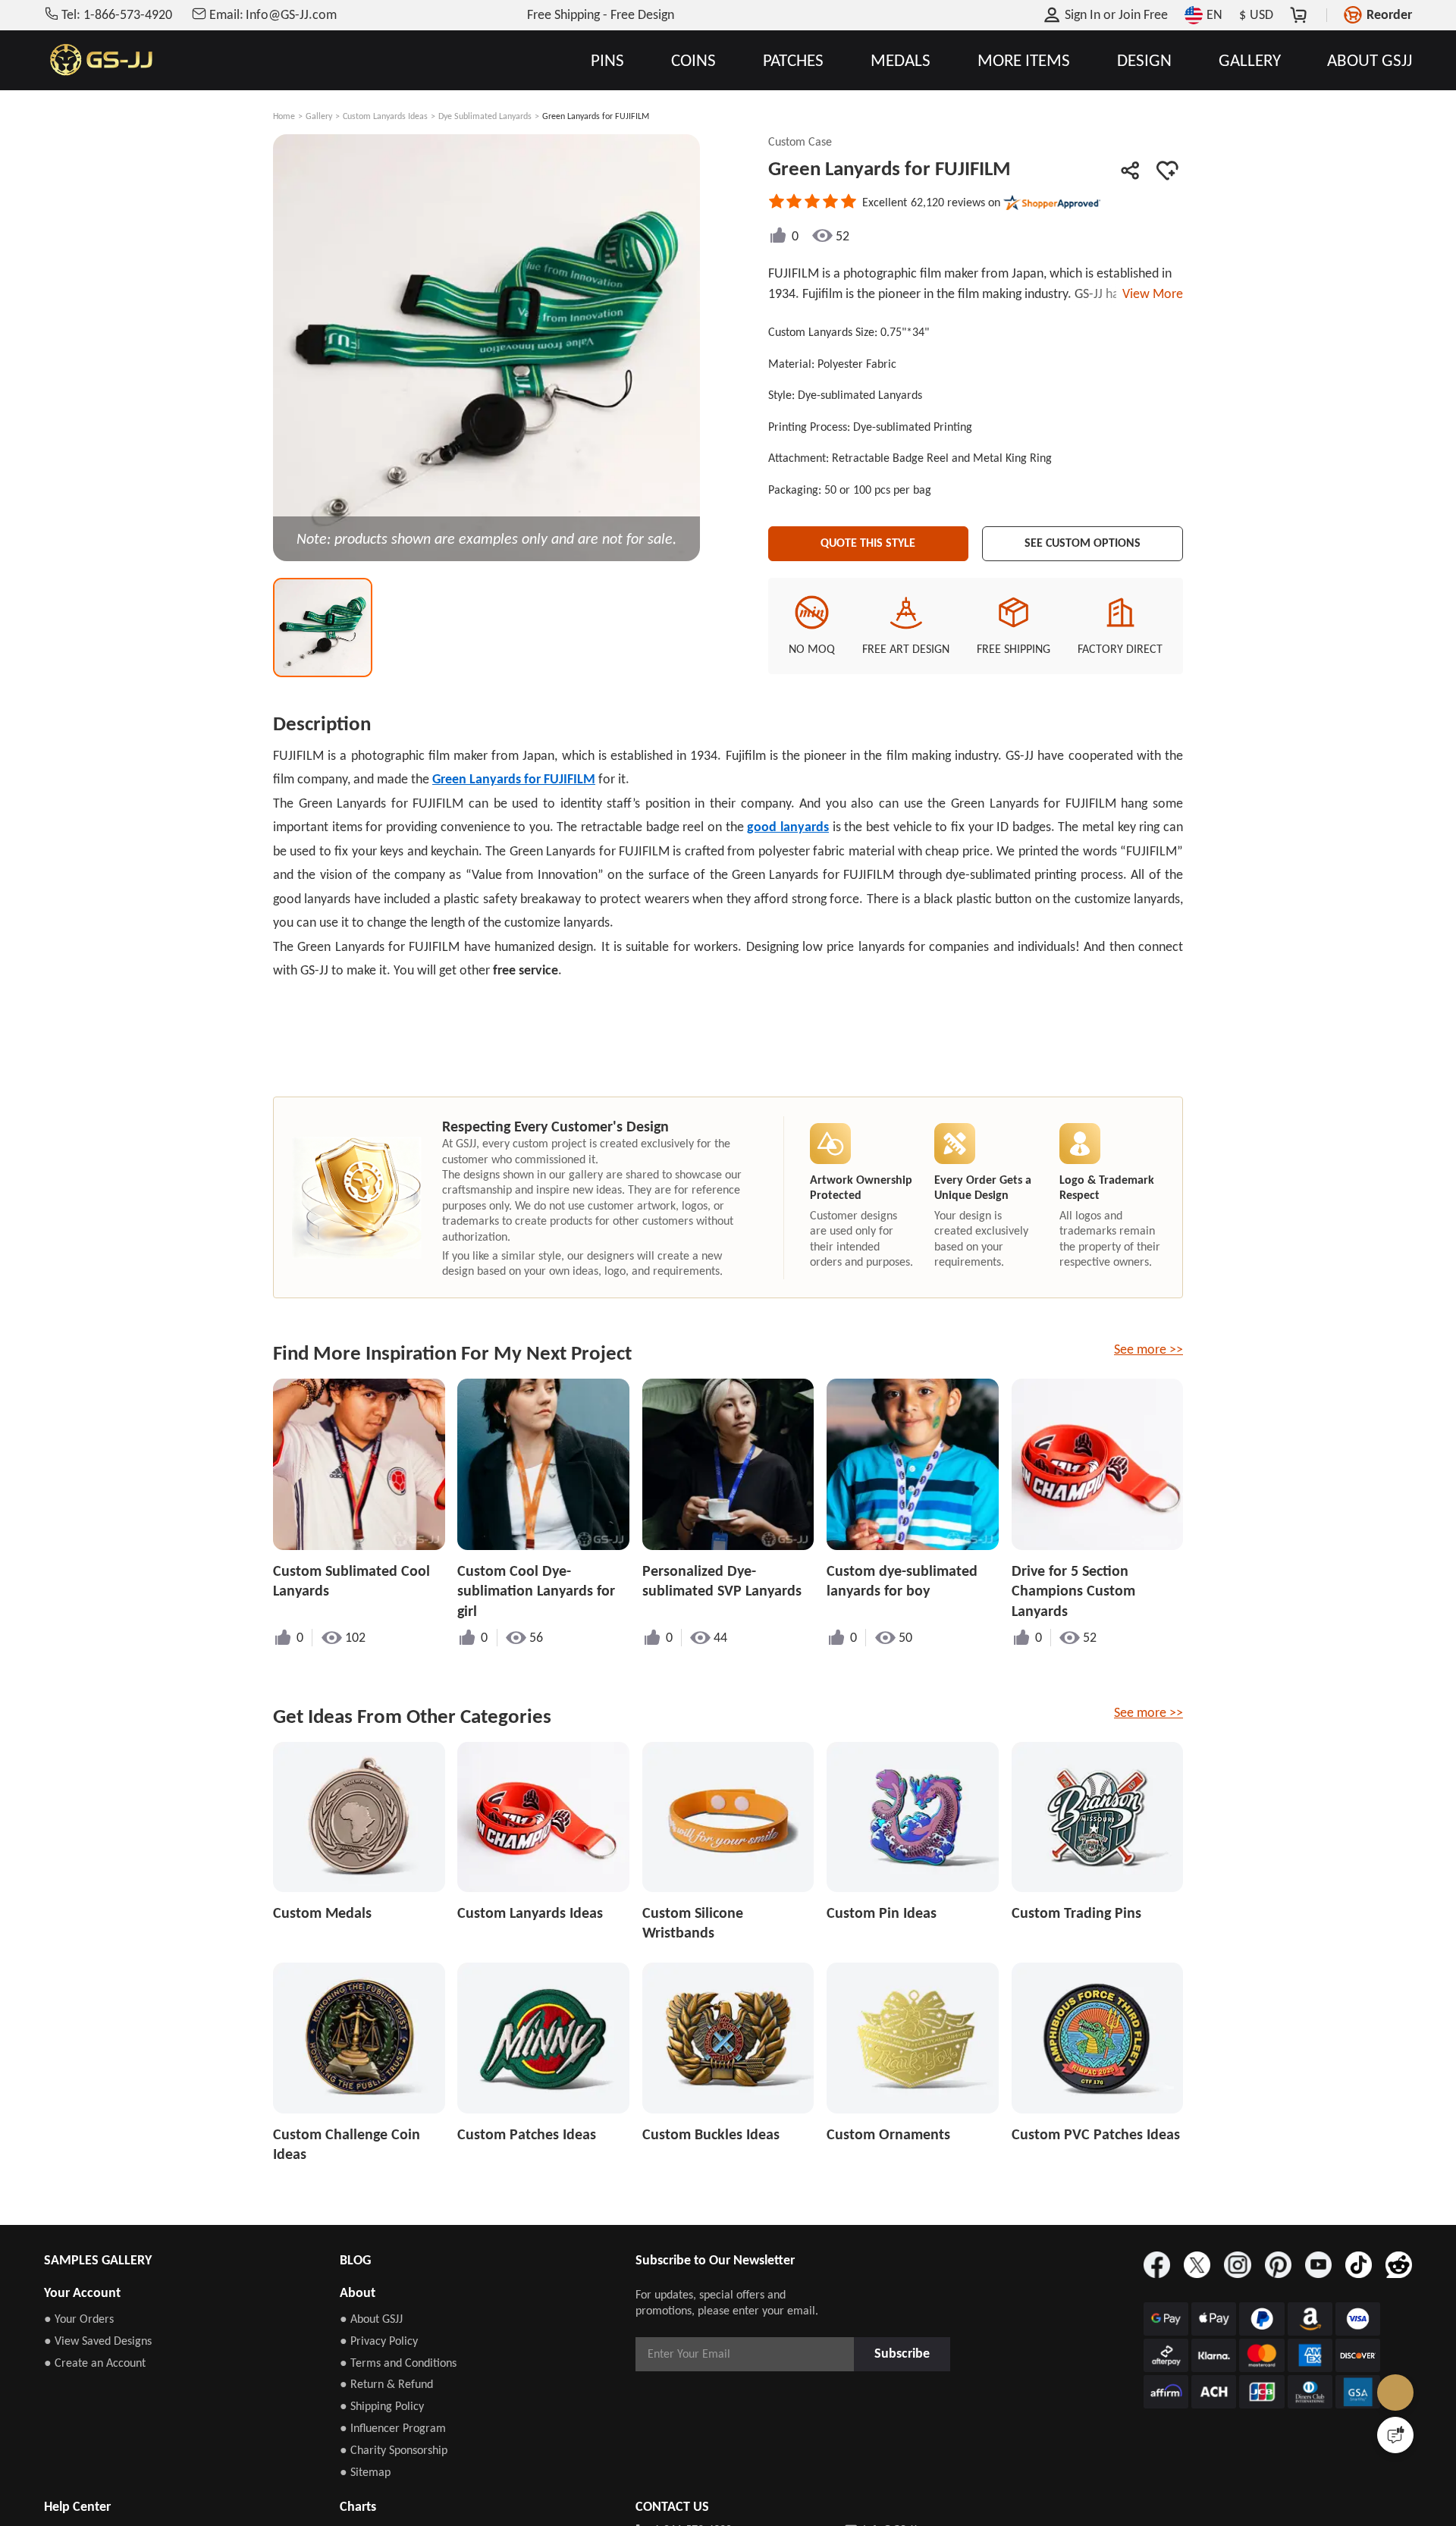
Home (284, 116)
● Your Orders (79, 2319)
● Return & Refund (386, 2384)
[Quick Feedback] (1395, 2435)
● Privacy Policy (379, 2341)
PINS (607, 60)
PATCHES (793, 60)
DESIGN (1144, 60)
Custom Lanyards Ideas (385, 116)
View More (1150, 293)
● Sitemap (365, 2472)
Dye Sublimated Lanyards (485, 116)
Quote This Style (868, 541)
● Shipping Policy (382, 2406)
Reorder (1389, 14)
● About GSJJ (371, 2319)
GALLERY (1250, 60)
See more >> (1148, 1349)
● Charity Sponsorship (394, 2450)
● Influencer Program (393, 2428)
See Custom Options (1083, 541)
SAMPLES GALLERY (98, 2260)
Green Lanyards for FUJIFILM (514, 779)
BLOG (355, 2260)
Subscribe (907, 2353)
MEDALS (901, 60)
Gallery (319, 116)
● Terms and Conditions (398, 2363)
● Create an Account (95, 2363)
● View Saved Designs (98, 2341)
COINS (693, 60)
